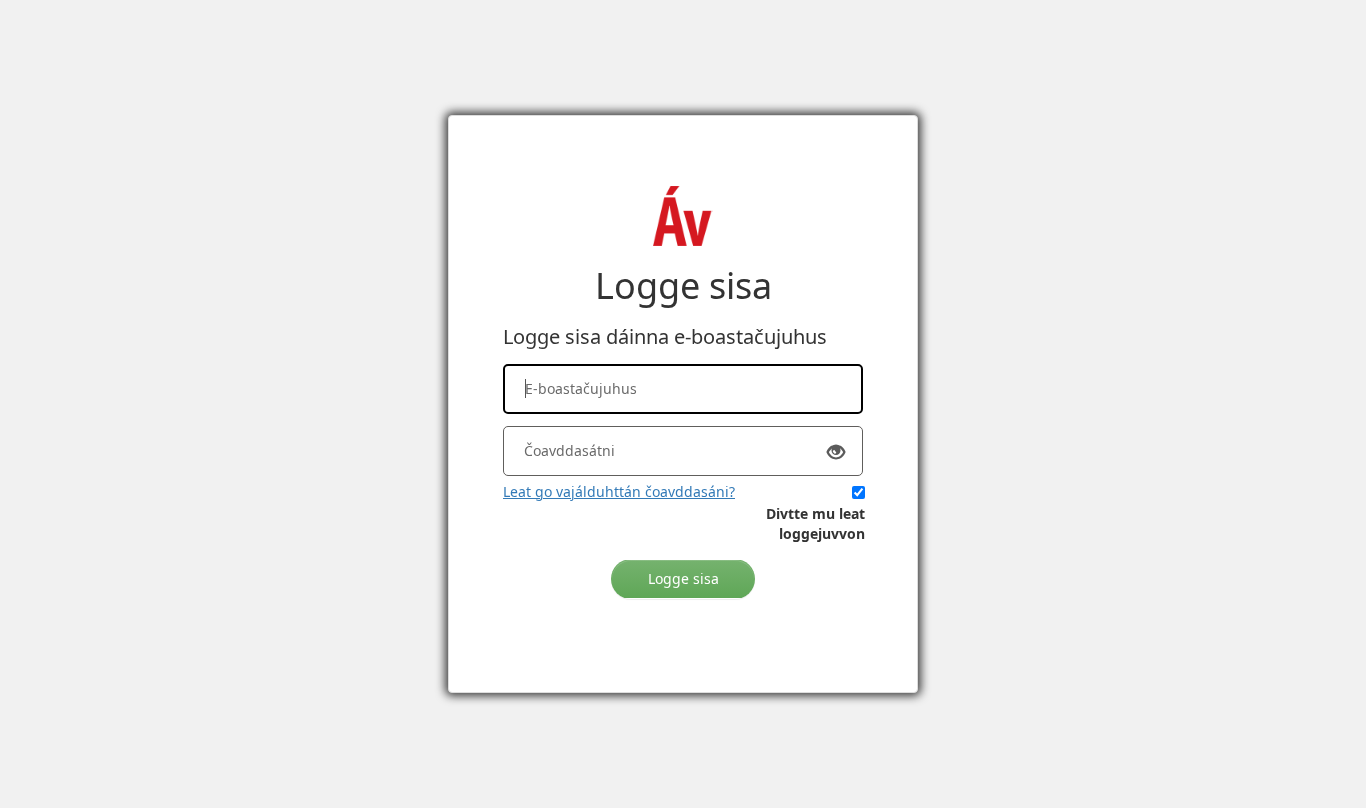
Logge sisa (683, 578)
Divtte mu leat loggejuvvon (815, 523)
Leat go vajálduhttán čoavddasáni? (619, 491)
